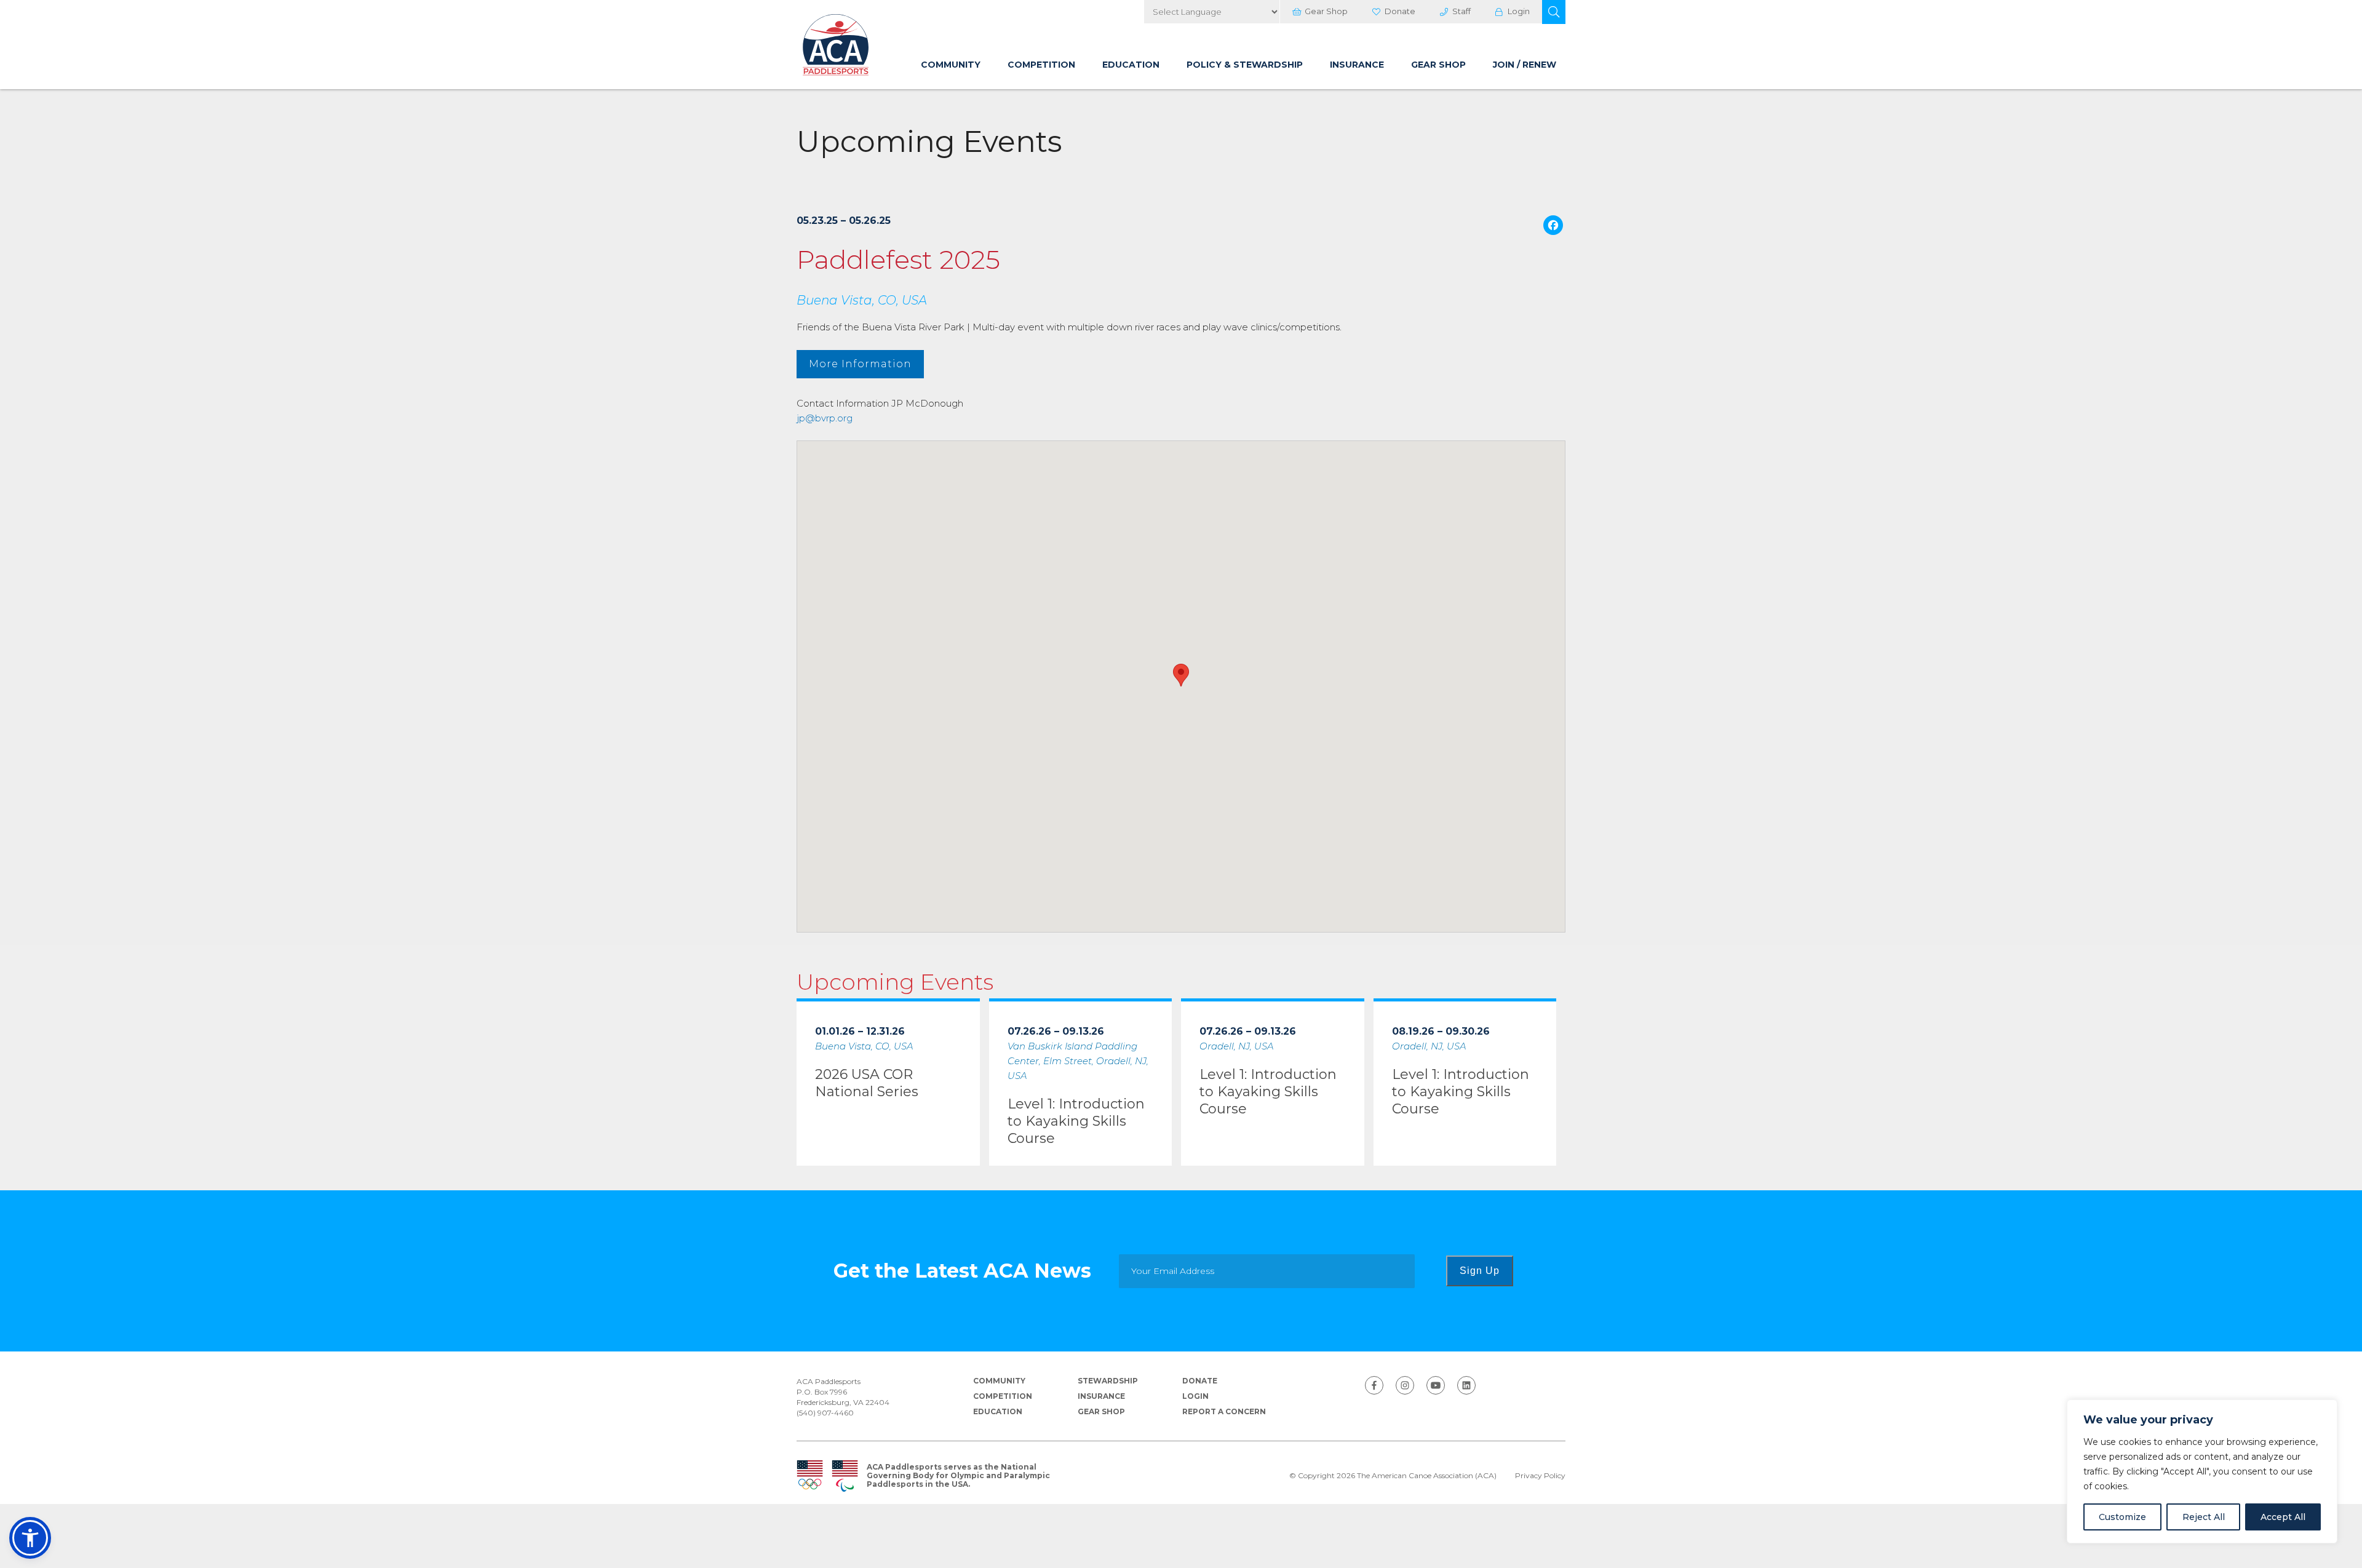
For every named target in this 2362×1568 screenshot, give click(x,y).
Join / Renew (1525, 65)
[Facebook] (1553, 227)
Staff (1461, 11)
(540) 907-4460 (825, 1413)
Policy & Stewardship (1245, 65)
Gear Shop (1326, 11)
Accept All (2283, 1517)
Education (1131, 65)
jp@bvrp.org (825, 418)
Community (951, 65)
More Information (860, 364)
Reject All (2204, 1517)
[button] (1554, 12)
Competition (1041, 65)
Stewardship (1108, 1381)
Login (1519, 11)
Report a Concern (1224, 1411)
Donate (1400, 11)
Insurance (1357, 65)
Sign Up (1480, 1271)
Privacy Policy (1540, 1476)
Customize (2122, 1517)
